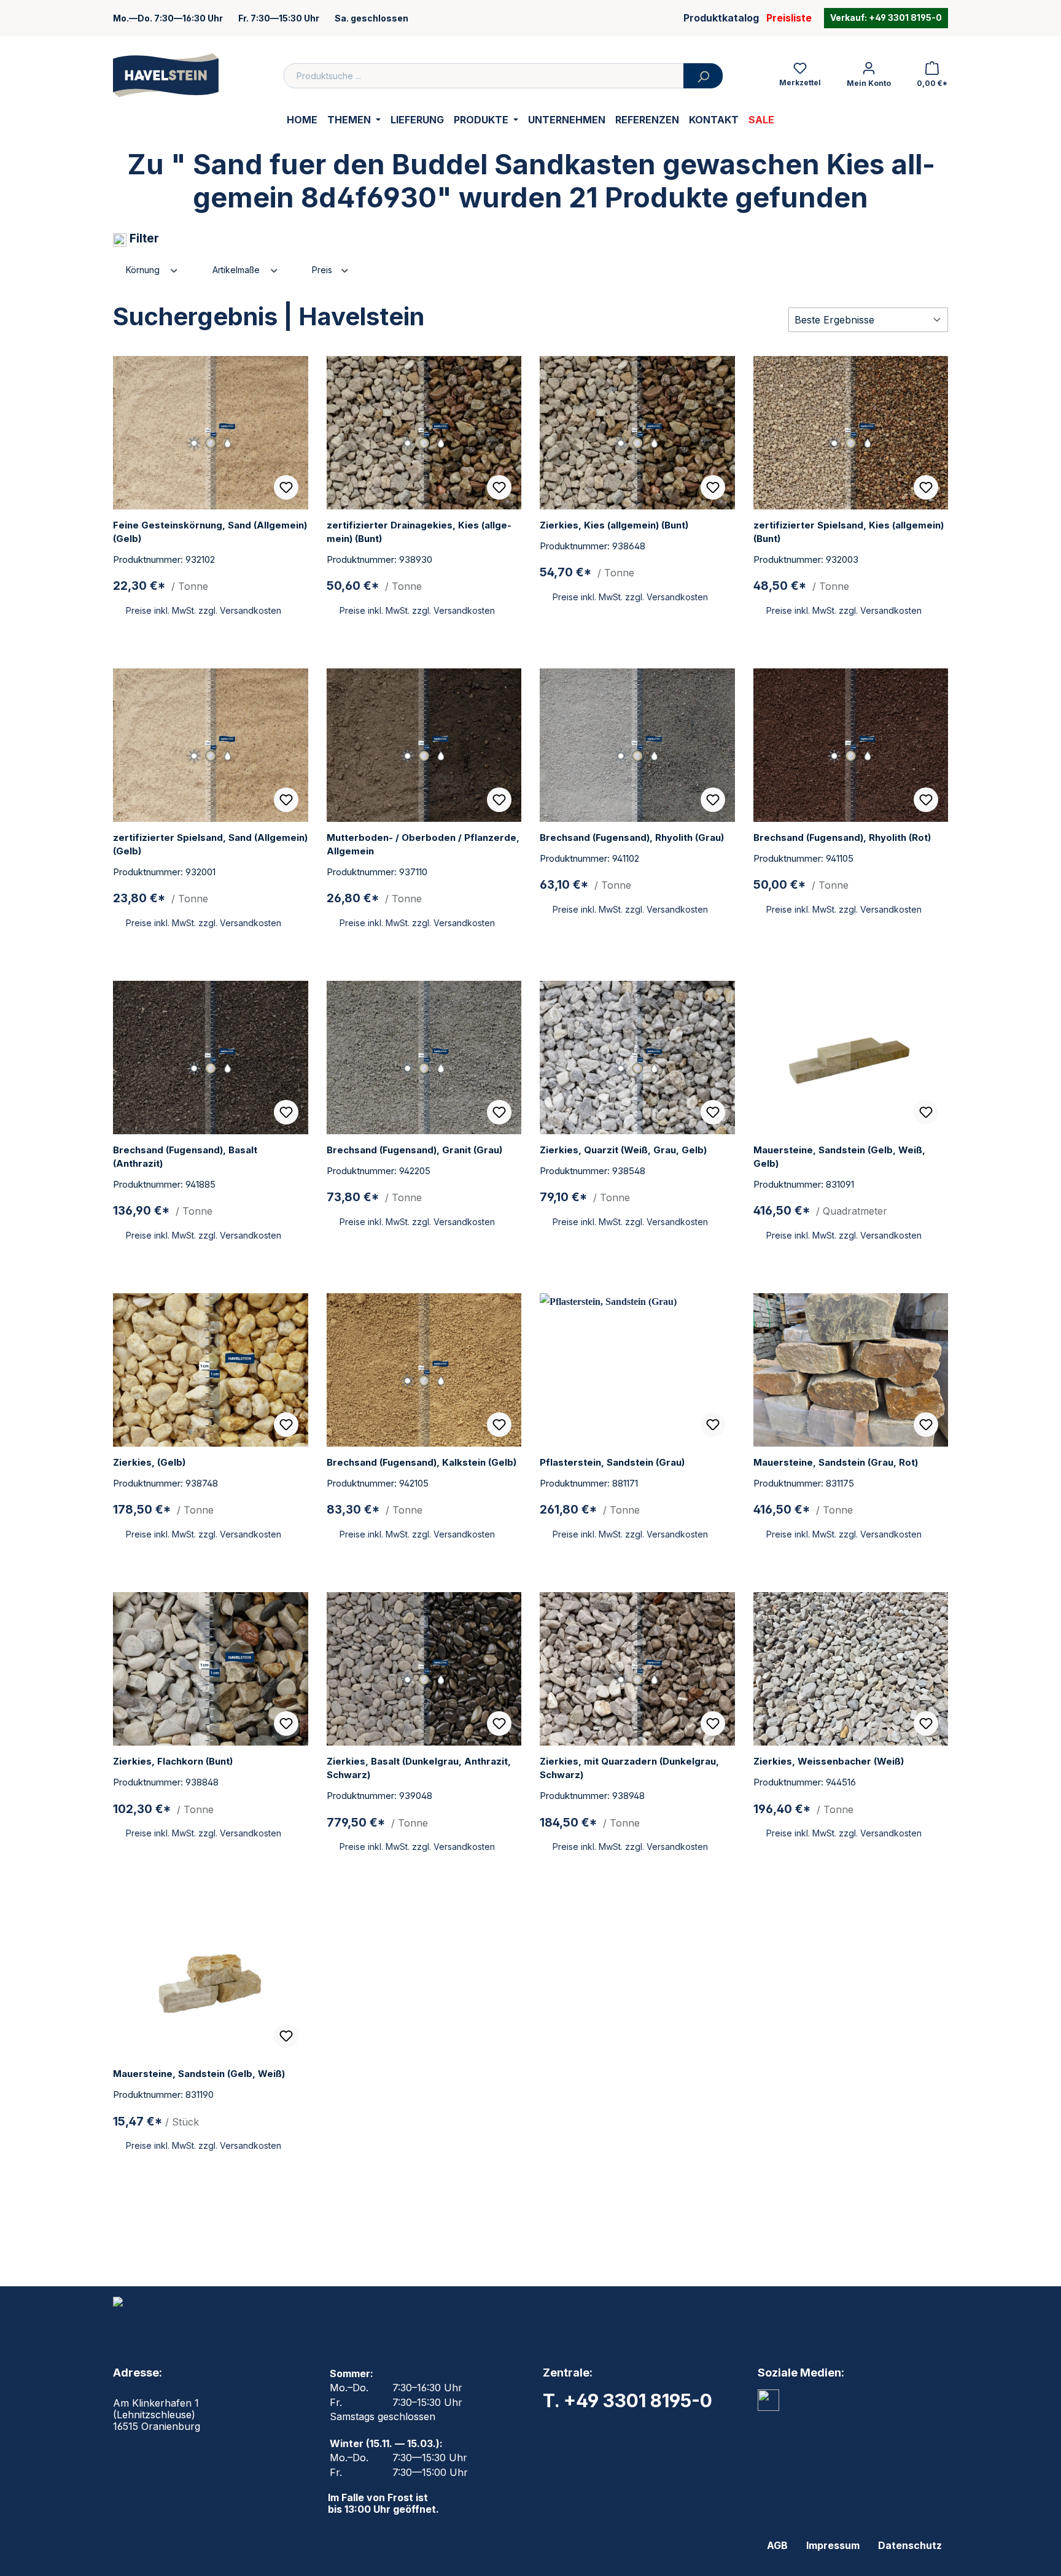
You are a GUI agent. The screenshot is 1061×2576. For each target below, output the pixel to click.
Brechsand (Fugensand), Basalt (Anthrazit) (185, 1157)
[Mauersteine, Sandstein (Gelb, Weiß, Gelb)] (851, 1058)
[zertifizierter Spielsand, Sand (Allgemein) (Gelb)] (211, 745)
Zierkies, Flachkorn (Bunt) (173, 1761)
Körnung (144, 270)
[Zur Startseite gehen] (166, 75)
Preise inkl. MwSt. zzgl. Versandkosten (204, 610)
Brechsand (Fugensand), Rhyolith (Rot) (842, 837)
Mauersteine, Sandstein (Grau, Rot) (836, 1462)
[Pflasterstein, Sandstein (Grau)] (637, 1370)
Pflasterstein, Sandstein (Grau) (612, 1462)
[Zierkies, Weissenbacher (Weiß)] (851, 1669)
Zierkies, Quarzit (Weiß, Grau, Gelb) (623, 1150)
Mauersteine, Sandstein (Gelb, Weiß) (199, 2074)
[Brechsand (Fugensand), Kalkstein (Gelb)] (424, 1370)
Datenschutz (910, 2545)
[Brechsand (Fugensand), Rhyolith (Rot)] (851, 745)
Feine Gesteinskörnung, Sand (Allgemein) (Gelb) (210, 532)
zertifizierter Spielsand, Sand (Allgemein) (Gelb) (210, 844)
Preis (323, 270)
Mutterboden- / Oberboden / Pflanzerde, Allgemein (423, 844)
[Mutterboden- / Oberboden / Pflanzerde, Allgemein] (424, 745)
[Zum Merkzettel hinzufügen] (286, 487)
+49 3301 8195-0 (904, 18)
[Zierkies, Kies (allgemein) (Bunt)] (637, 433)
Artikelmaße (237, 270)
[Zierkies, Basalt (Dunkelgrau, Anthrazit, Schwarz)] (424, 1669)
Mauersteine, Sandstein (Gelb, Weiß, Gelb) (839, 1157)
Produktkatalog (721, 18)
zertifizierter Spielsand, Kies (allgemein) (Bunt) (849, 532)
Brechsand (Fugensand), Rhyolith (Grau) (632, 837)
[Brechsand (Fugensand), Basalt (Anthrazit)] (211, 1058)
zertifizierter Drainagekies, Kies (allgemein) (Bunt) (419, 532)
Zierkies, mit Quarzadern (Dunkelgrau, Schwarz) (629, 1768)
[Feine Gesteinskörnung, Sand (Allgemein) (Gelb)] (211, 433)
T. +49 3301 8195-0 (628, 2400)
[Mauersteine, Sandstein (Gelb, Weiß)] (211, 1981)
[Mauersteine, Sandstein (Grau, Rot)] (851, 1370)
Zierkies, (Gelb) (149, 1462)
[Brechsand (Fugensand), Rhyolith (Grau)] (637, 745)
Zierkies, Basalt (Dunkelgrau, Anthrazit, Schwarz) (419, 1768)
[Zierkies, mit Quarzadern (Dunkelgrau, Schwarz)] (637, 1669)
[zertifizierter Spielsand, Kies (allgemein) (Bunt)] (851, 433)
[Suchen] (703, 76)
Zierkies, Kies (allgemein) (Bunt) (614, 525)
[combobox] (484, 76)
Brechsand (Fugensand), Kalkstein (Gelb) (422, 1462)
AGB (777, 2545)
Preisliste (789, 18)
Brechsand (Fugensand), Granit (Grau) (414, 1150)
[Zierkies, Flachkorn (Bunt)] (211, 1669)
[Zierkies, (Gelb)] (211, 1370)
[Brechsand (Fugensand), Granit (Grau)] (424, 1058)
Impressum (833, 2545)
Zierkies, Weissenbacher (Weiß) (829, 1761)
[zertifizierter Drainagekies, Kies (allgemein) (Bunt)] (424, 433)
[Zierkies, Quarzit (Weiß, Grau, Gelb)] (637, 1058)
